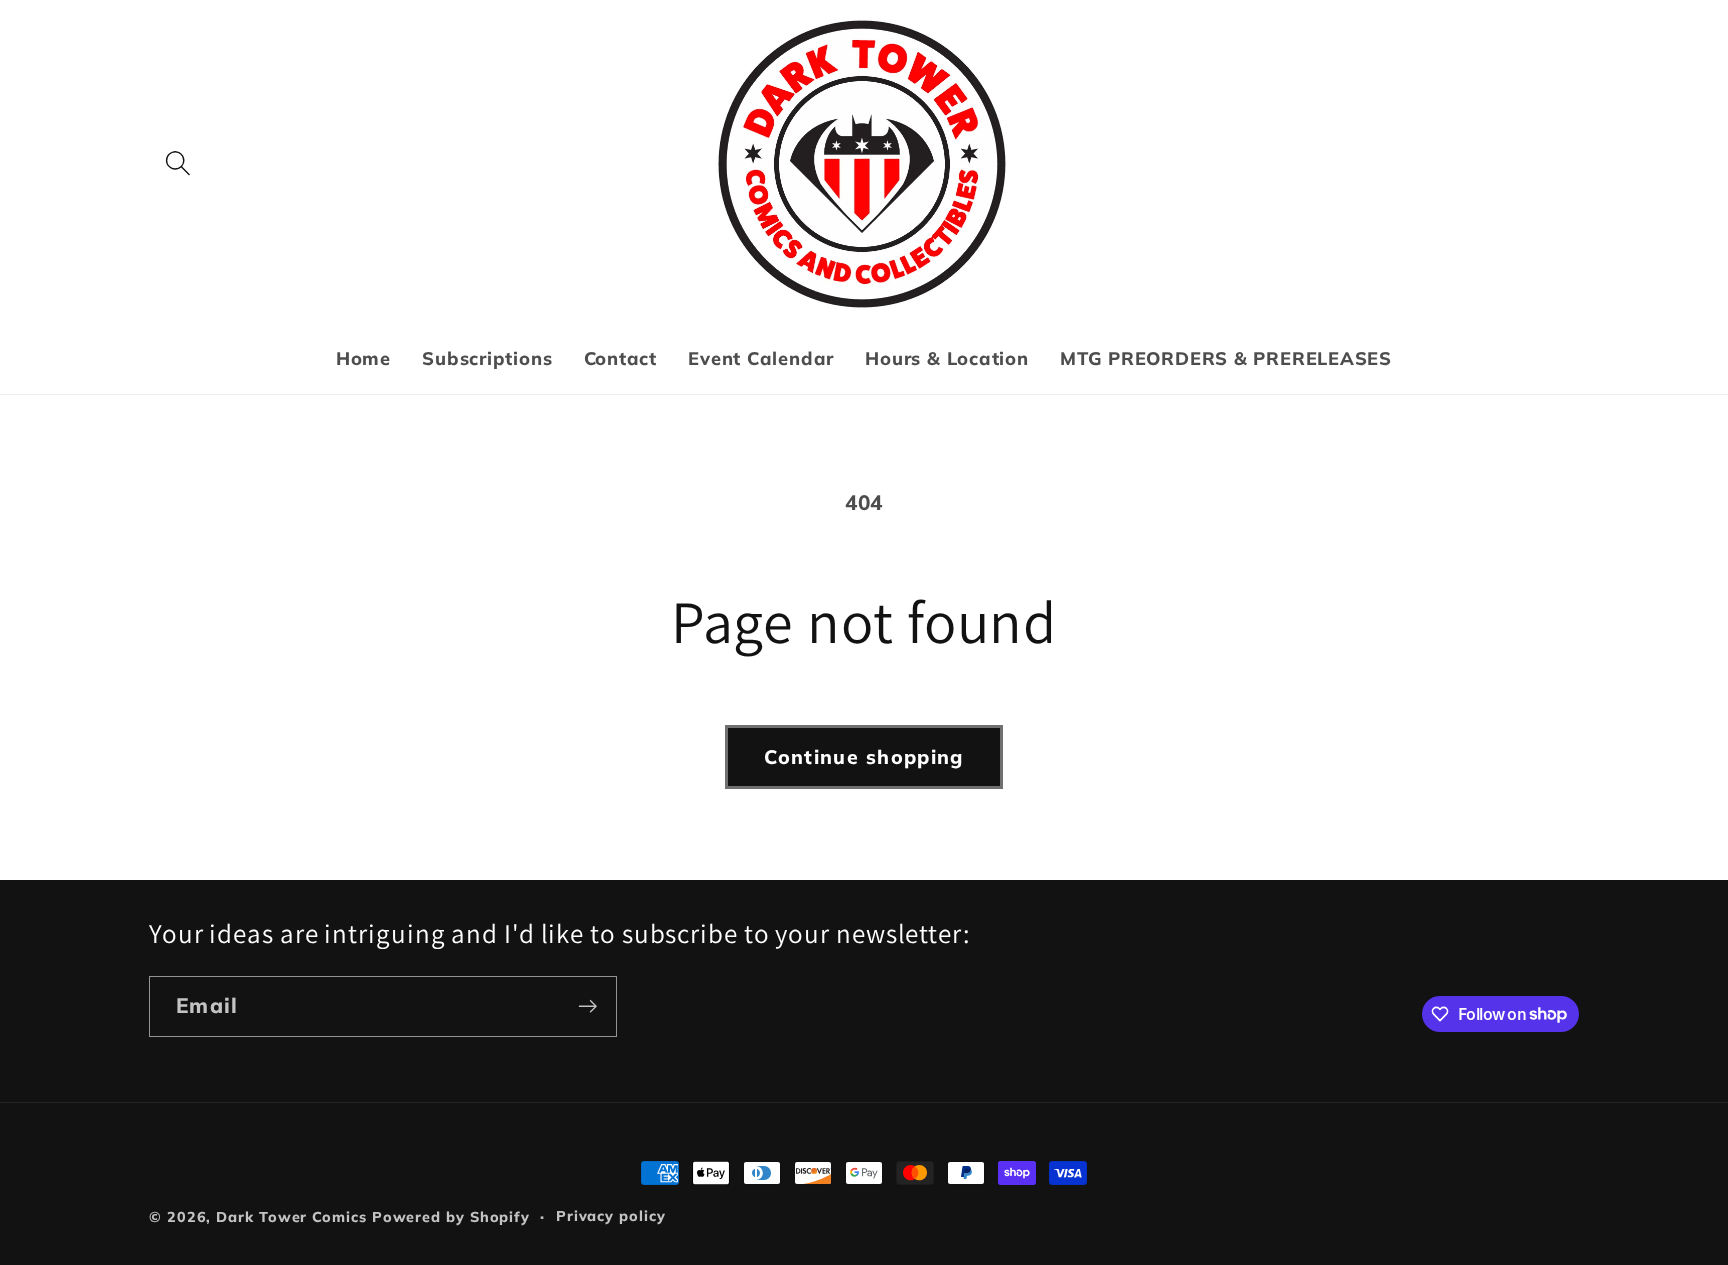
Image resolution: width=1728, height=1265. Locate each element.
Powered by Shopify (451, 1217)
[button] (177, 163)
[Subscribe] (587, 1006)
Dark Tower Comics (291, 1217)
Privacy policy (611, 1216)
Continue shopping (863, 756)
